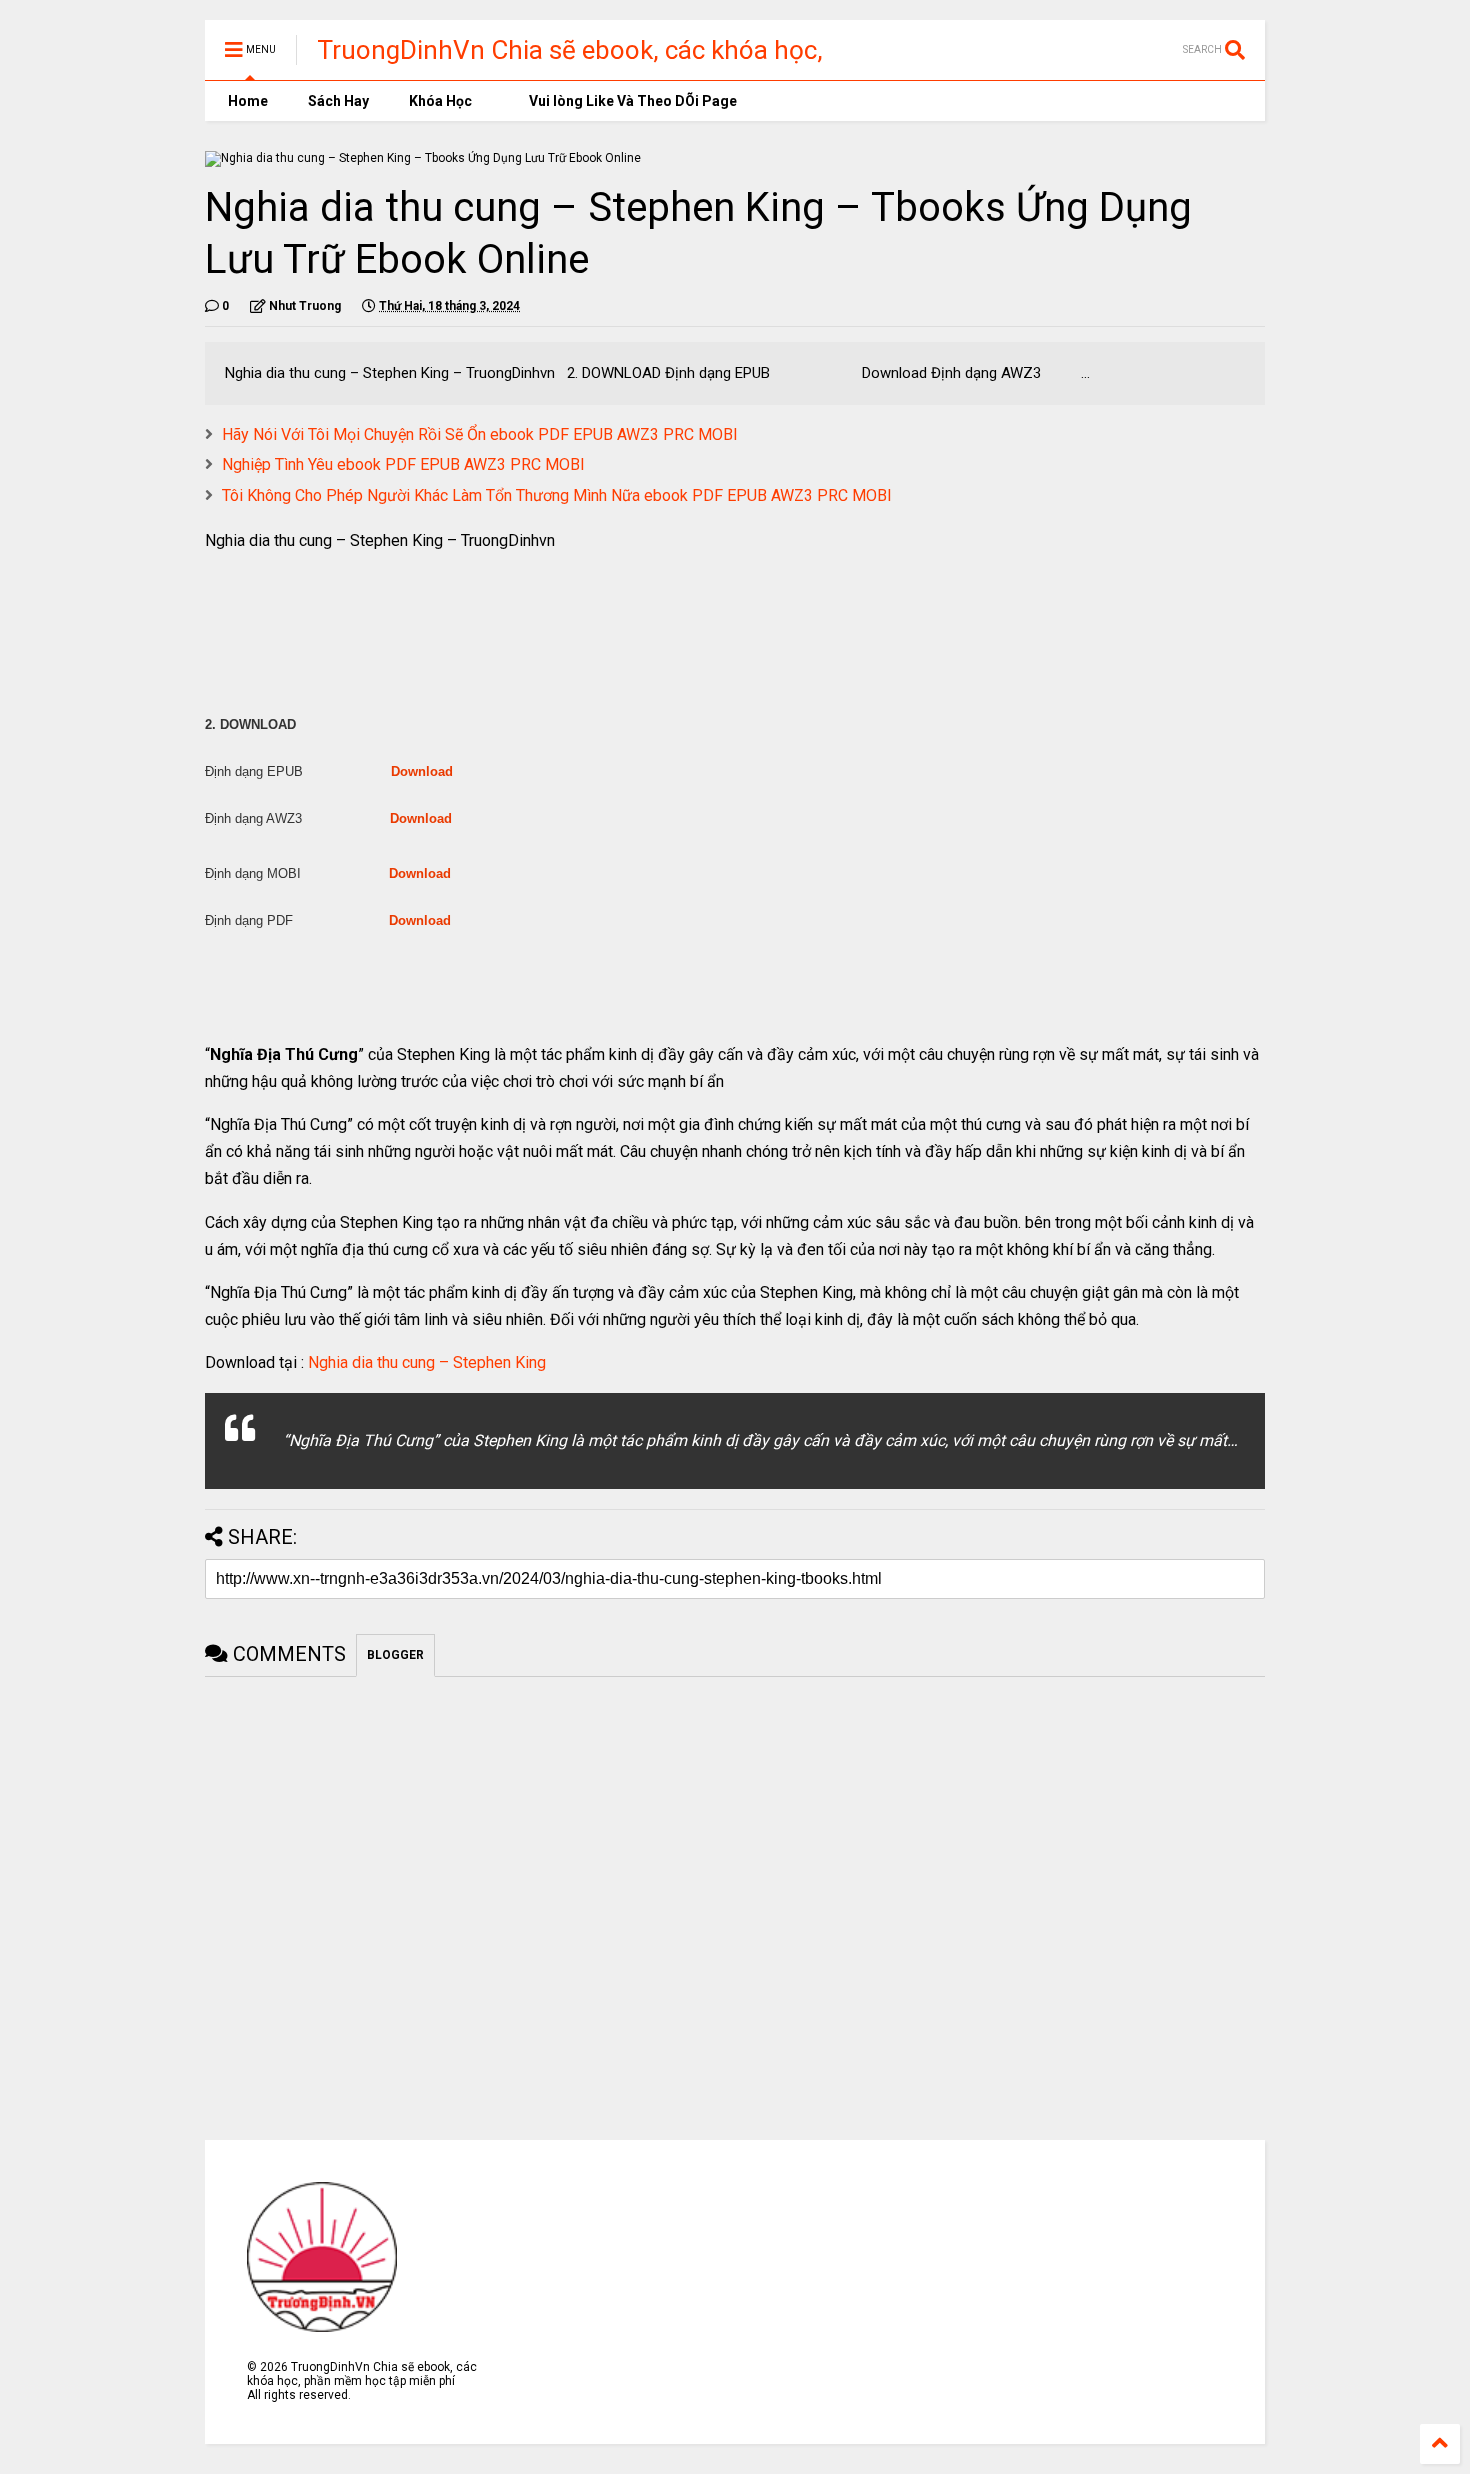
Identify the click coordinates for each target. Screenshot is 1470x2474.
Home (246, 101)
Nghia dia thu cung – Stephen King (427, 1362)
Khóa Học (440, 101)
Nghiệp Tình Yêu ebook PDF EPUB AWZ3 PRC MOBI (403, 464)
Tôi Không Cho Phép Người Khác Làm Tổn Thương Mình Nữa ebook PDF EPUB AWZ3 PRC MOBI (557, 495)
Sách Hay (338, 101)
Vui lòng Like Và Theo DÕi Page (631, 101)
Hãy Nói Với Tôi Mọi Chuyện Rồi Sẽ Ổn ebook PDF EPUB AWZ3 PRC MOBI (480, 434)
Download (422, 771)
